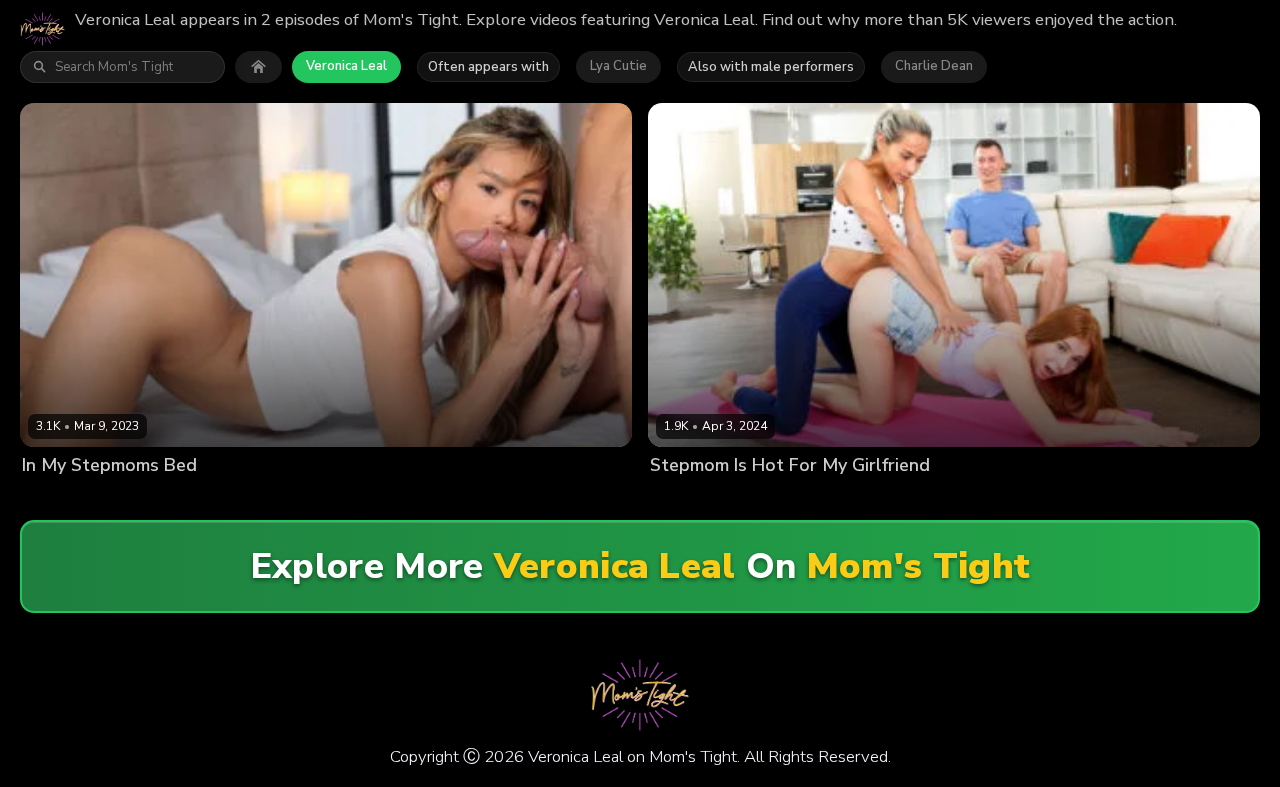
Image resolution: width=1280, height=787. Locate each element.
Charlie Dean (934, 66)
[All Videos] (258, 67)
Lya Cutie (618, 66)
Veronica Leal (346, 66)
